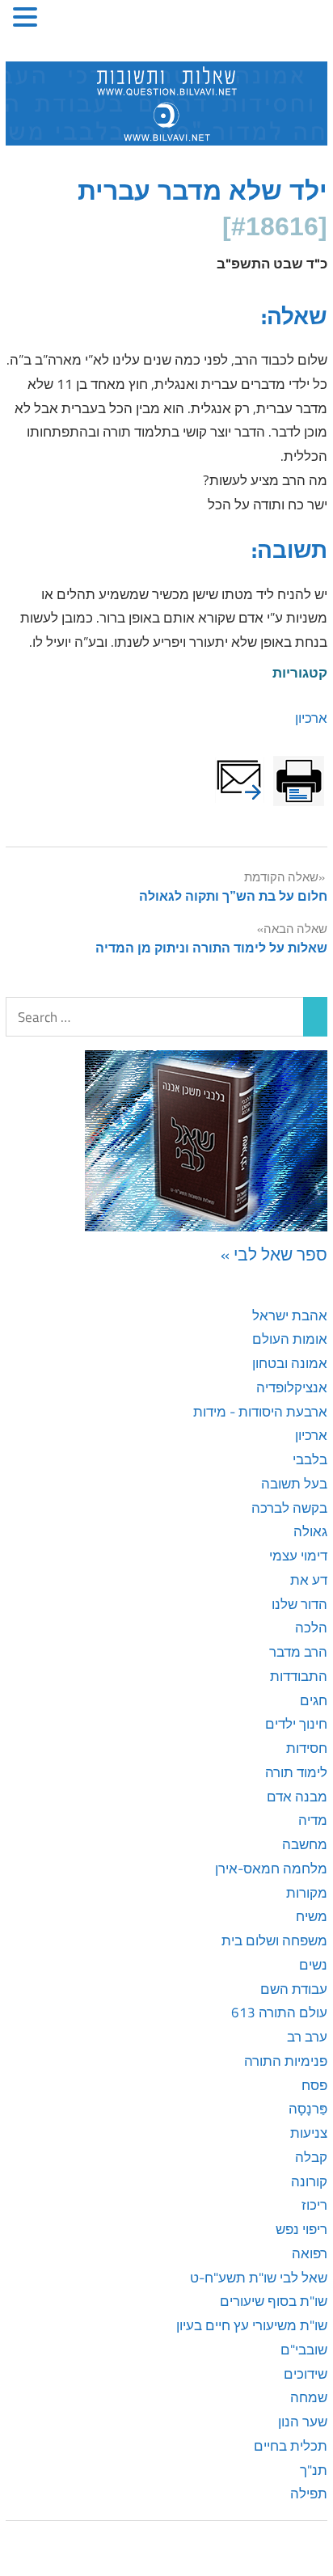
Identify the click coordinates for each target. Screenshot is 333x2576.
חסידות (307, 1748)
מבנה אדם (297, 1797)
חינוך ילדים (296, 1724)
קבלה (311, 2157)
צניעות (309, 2133)
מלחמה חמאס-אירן (271, 1869)
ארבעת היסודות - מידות (260, 1412)
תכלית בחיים (291, 2446)
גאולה (310, 1531)
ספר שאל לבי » (274, 1254)
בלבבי (310, 1459)
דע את (309, 1580)
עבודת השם (294, 1989)
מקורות (307, 1893)
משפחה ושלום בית (274, 1940)
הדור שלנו (299, 1604)
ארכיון (311, 718)
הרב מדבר (298, 1652)
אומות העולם (290, 1339)
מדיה (313, 1820)
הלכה (311, 1628)
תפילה (309, 2494)
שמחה (309, 2397)
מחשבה (305, 1844)
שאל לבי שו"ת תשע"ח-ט (259, 2278)
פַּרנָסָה (308, 2109)
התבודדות (299, 1676)
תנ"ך (314, 2470)
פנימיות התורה (286, 2061)
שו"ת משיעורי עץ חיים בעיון (252, 2325)
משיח (312, 1916)
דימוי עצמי (298, 1556)
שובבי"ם (304, 2350)
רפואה (310, 2253)
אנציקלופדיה (292, 1387)
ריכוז (314, 2205)
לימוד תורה (296, 1772)
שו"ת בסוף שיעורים (274, 2301)
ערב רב (307, 2037)
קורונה (309, 2181)
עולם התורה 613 (279, 2012)
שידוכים (306, 2374)
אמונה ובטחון (290, 1363)
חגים (314, 1700)
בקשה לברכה (289, 1508)
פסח (314, 2085)
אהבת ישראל (290, 1315)
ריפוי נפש (301, 2229)
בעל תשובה (294, 1484)
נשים (313, 1965)
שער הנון (303, 2422)
